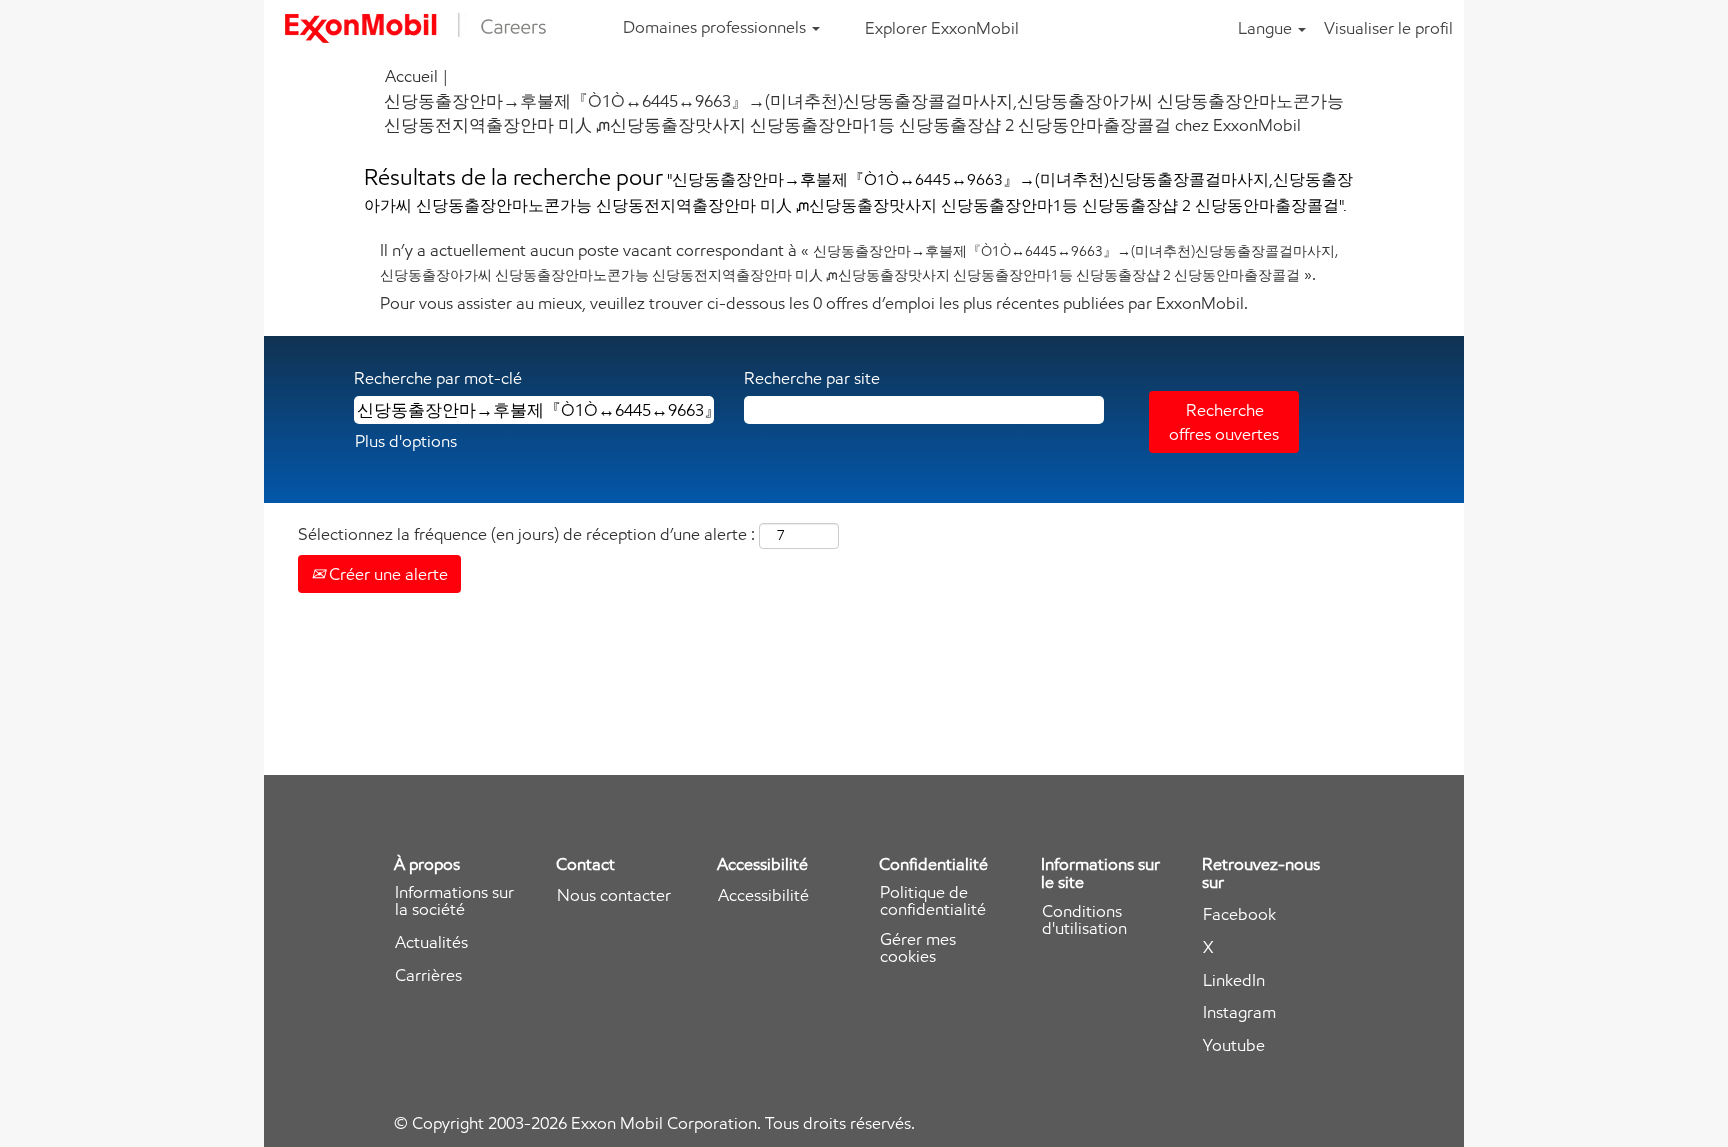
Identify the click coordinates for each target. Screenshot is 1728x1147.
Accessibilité (763, 895)
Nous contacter (614, 895)
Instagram (1239, 1012)
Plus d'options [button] (406, 441)
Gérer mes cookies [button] (918, 948)
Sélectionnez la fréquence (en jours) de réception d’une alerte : (526, 534)
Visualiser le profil (1388, 28)
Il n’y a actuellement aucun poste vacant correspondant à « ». (859, 262)
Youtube (1234, 1045)
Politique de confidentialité (933, 901)
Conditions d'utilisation (1084, 920)
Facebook (1239, 914)
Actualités (431, 942)
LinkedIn (1234, 980)
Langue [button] (1267, 28)
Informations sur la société (454, 901)
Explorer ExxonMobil (942, 28)
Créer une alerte (386, 574)
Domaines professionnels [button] (716, 27)
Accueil (411, 76)
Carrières (428, 975)
